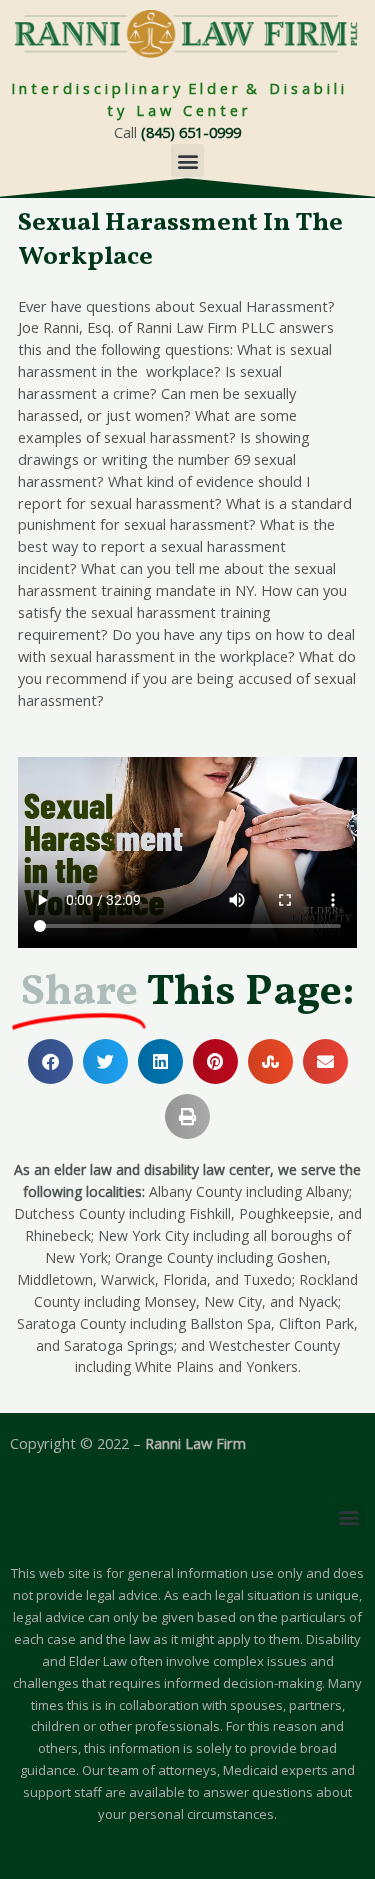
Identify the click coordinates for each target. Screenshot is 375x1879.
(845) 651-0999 (191, 132)
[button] (187, 160)
